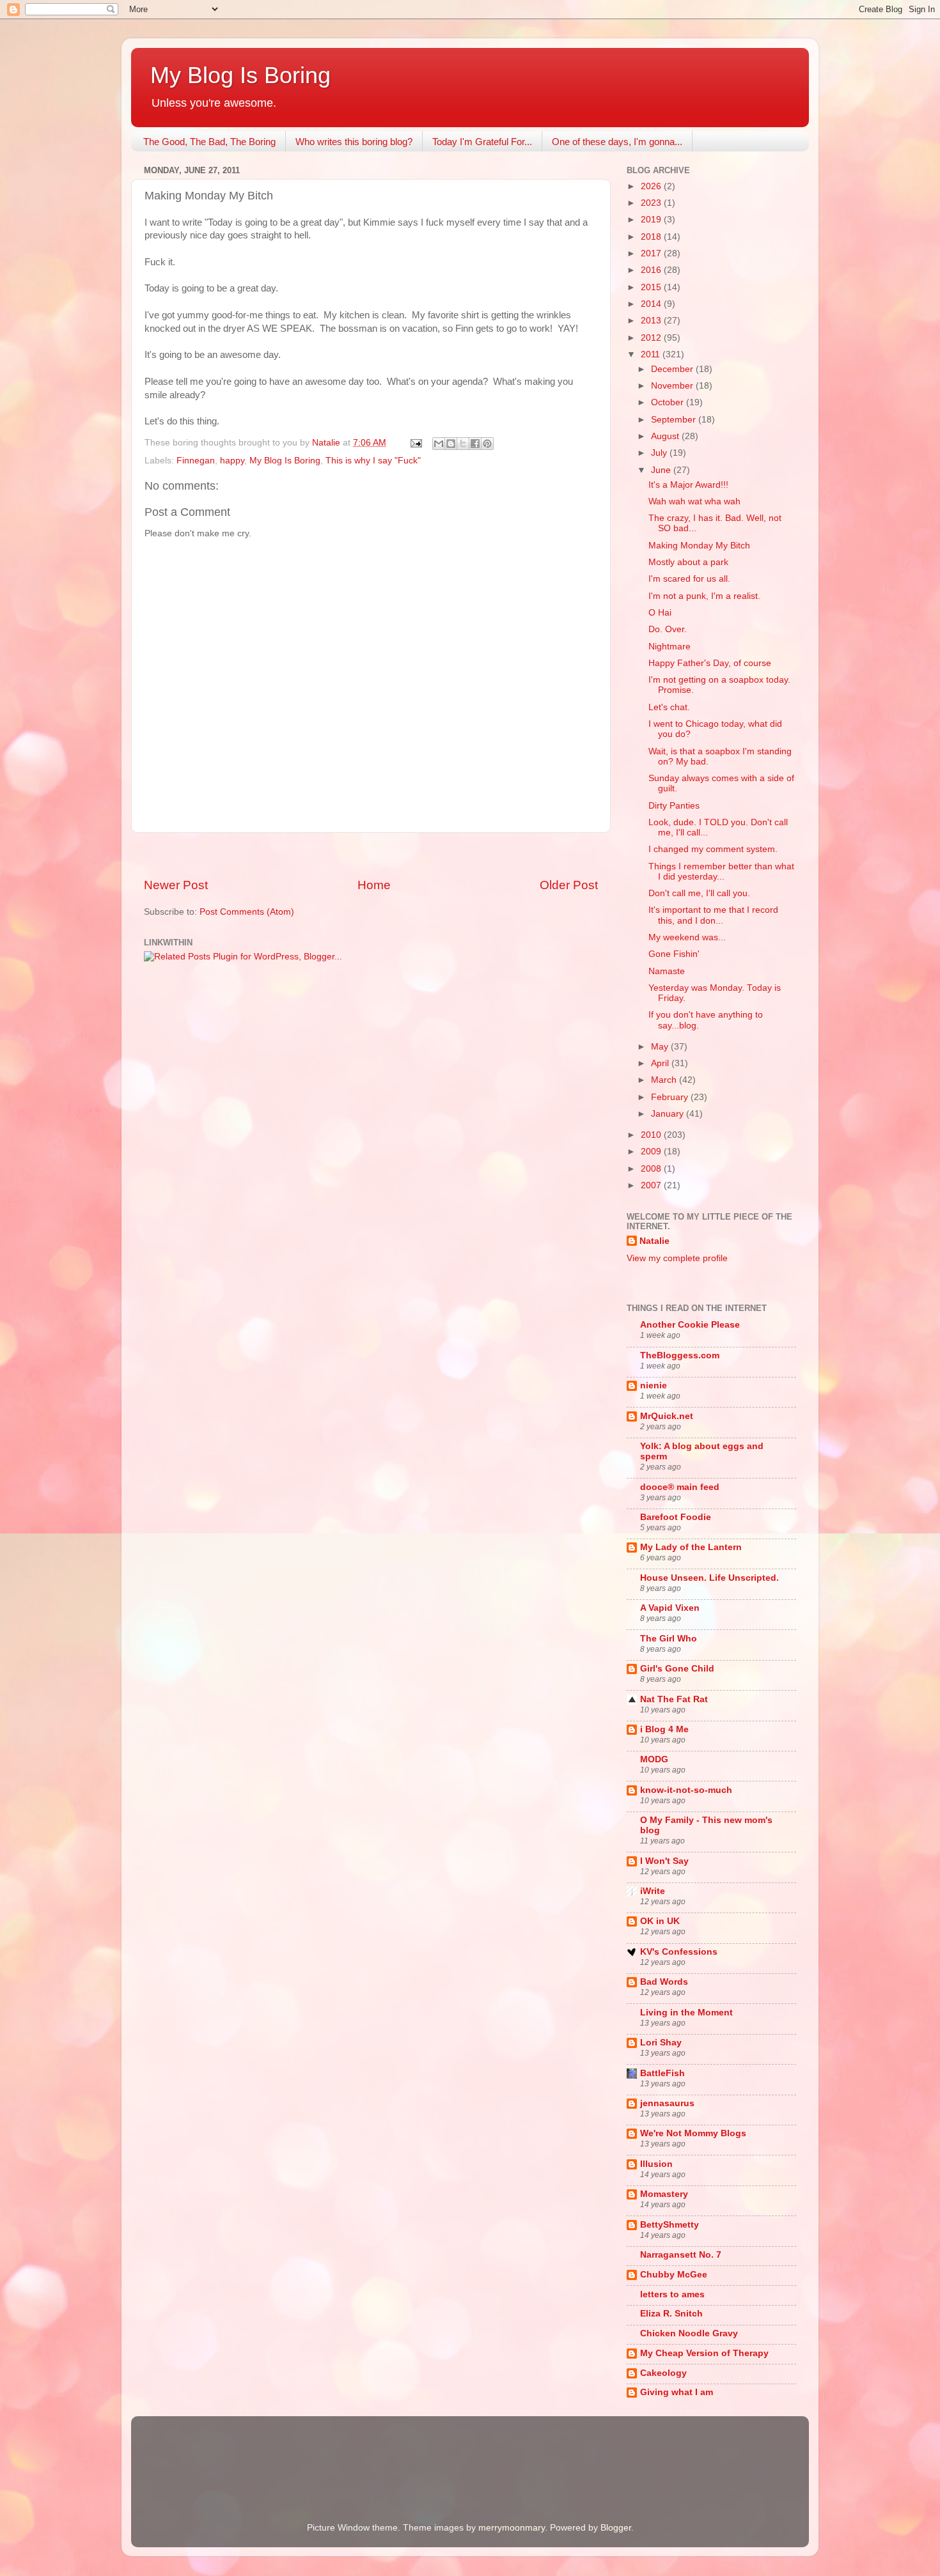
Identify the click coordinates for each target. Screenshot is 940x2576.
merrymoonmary (512, 2528)
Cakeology (663, 2373)
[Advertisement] (371, 855)
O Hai (660, 613)
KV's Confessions (679, 1952)
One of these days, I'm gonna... (617, 142)
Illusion (656, 2164)
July (660, 453)
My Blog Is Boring (240, 75)
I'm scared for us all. (689, 579)
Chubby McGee (674, 2275)
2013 (652, 321)
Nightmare (670, 647)
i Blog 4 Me (664, 1729)
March (665, 1080)
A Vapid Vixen (670, 1608)
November (673, 386)
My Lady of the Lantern (691, 1547)
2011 (652, 354)
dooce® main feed (680, 1487)
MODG (654, 1759)
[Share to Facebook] (475, 444)
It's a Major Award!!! (688, 485)
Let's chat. (669, 707)
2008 (652, 1169)
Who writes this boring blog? (354, 142)
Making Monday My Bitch (699, 546)
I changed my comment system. (713, 849)
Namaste (667, 971)
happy (232, 461)
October (669, 402)
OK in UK (660, 1921)
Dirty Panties (674, 806)
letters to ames (672, 2294)
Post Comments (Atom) (247, 912)
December (673, 369)
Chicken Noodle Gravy (689, 2333)
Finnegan (196, 461)
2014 (652, 304)
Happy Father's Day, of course (710, 663)
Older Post (569, 885)
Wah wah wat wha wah (694, 501)
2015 (652, 287)
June (662, 470)
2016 (652, 270)
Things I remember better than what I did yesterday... (721, 872)
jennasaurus (667, 2103)
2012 (652, 338)
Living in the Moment (686, 2013)
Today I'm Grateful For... (482, 142)
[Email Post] (415, 443)
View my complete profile (677, 1258)
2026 (652, 186)
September (675, 420)
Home (374, 885)
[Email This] (439, 444)
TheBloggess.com (680, 1355)
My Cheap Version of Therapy (704, 2353)
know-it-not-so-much (686, 1790)
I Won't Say (664, 1861)
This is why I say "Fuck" (373, 461)
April (661, 1063)
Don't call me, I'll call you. (699, 893)
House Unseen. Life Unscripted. (709, 1578)
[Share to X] (463, 444)
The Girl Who (669, 1639)
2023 (652, 203)
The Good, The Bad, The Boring (209, 142)
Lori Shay (661, 2043)
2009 (652, 1152)
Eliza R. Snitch (671, 2314)
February (671, 1097)
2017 (652, 253)
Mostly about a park (688, 562)
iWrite (653, 1891)
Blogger (616, 2528)
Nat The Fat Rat (674, 1699)
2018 (652, 237)
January (669, 1114)
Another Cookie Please (690, 1325)
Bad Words (664, 1982)
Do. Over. (668, 629)
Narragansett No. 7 (681, 2255)
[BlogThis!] (451, 444)
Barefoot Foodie (676, 1517)
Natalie (654, 1241)
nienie (654, 1385)
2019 (652, 220)
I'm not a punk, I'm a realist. (704, 596)
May (661, 1047)
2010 (652, 1135)
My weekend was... (687, 937)
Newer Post (176, 885)
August (666, 436)
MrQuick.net (667, 1416)
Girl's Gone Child (677, 1669)
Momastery (664, 2194)
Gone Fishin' (674, 954)
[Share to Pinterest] (487, 444)
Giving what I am (677, 2392)
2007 (652, 1185)
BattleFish (662, 2073)
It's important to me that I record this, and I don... (713, 915)
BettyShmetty (670, 2225)
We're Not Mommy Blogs (693, 2133)
